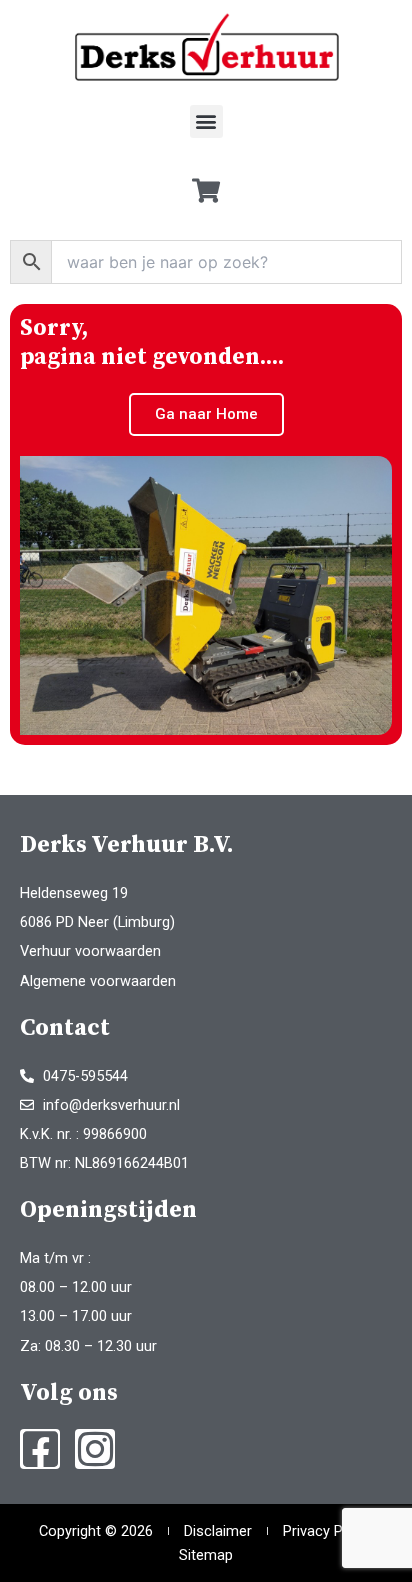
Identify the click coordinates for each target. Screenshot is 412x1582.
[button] (206, 121)
